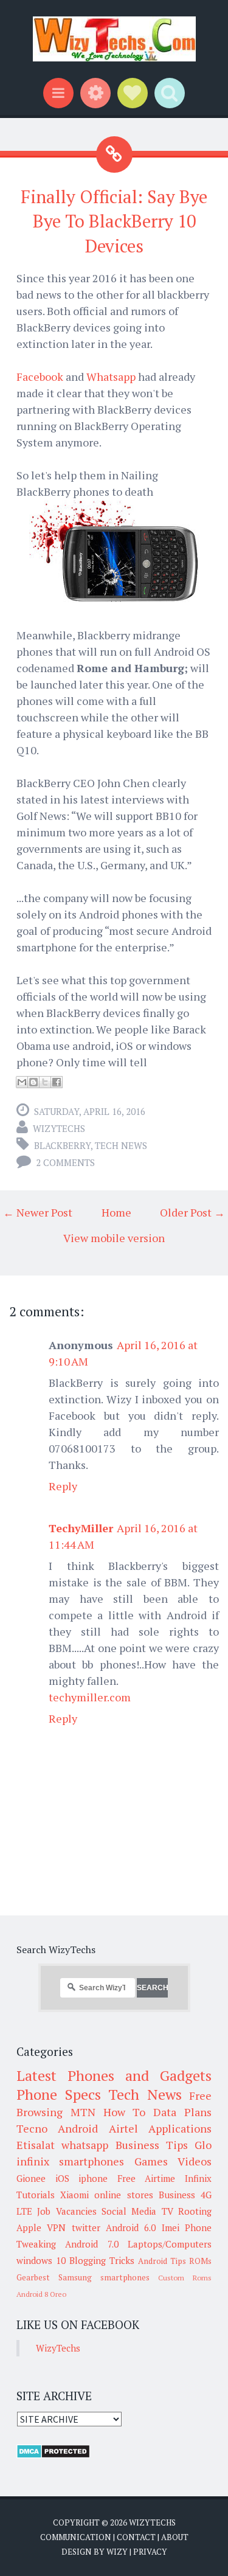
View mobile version (114, 1238)
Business (177, 2195)
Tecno (32, 2128)
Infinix (198, 2178)
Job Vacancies (67, 2211)
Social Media (129, 2211)
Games (151, 2161)
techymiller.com (90, 1697)
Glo (203, 2145)
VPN (56, 2227)
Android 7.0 (92, 2244)
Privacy (150, 2552)
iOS (62, 2178)
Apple (29, 2227)
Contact (136, 2537)
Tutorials (36, 2195)
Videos (195, 2161)
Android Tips (162, 2261)
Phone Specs (59, 2094)
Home (116, 1212)
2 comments (65, 1162)
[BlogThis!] (33, 1082)
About (175, 2537)
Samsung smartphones (104, 2277)
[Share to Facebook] (57, 1082)
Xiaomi (74, 2195)
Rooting (195, 2211)
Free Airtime (147, 2178)
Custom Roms (185, 2278)
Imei (171, 2227)
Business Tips (152, 2145)
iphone (93, 2178)
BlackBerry (62, 1145)
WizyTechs (59, 1128)
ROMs (200, 2261)
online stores (123, 2195)
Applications (180, 2128)
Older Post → (192, 1212)
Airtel (123, 2128)
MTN (83, 2112)
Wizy (117, 2552)
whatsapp (85, 2145)
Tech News (121, 1145)
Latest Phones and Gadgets (114, 2075)
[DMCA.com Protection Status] (53, 2455)
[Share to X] (45, 1082)
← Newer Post (38, 1212)
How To (125, 2112)
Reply (63, 1486)
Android (78, 2128)
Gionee (31, 2178)
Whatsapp (112, 377)
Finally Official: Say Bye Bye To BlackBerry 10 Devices (114, 221)
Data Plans (182, 2112)
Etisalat (36, 2145)
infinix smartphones (70, 2161)
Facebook (40, 377)
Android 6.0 (131, 2227)
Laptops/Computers (170, 2244)
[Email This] (22, 1082)
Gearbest (33, 2277)
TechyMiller (81, 1528)
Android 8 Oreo (41, 2294)
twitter (86, 2227)
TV (168, 2211)
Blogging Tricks (102, 2260)
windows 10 (41, 2260)
